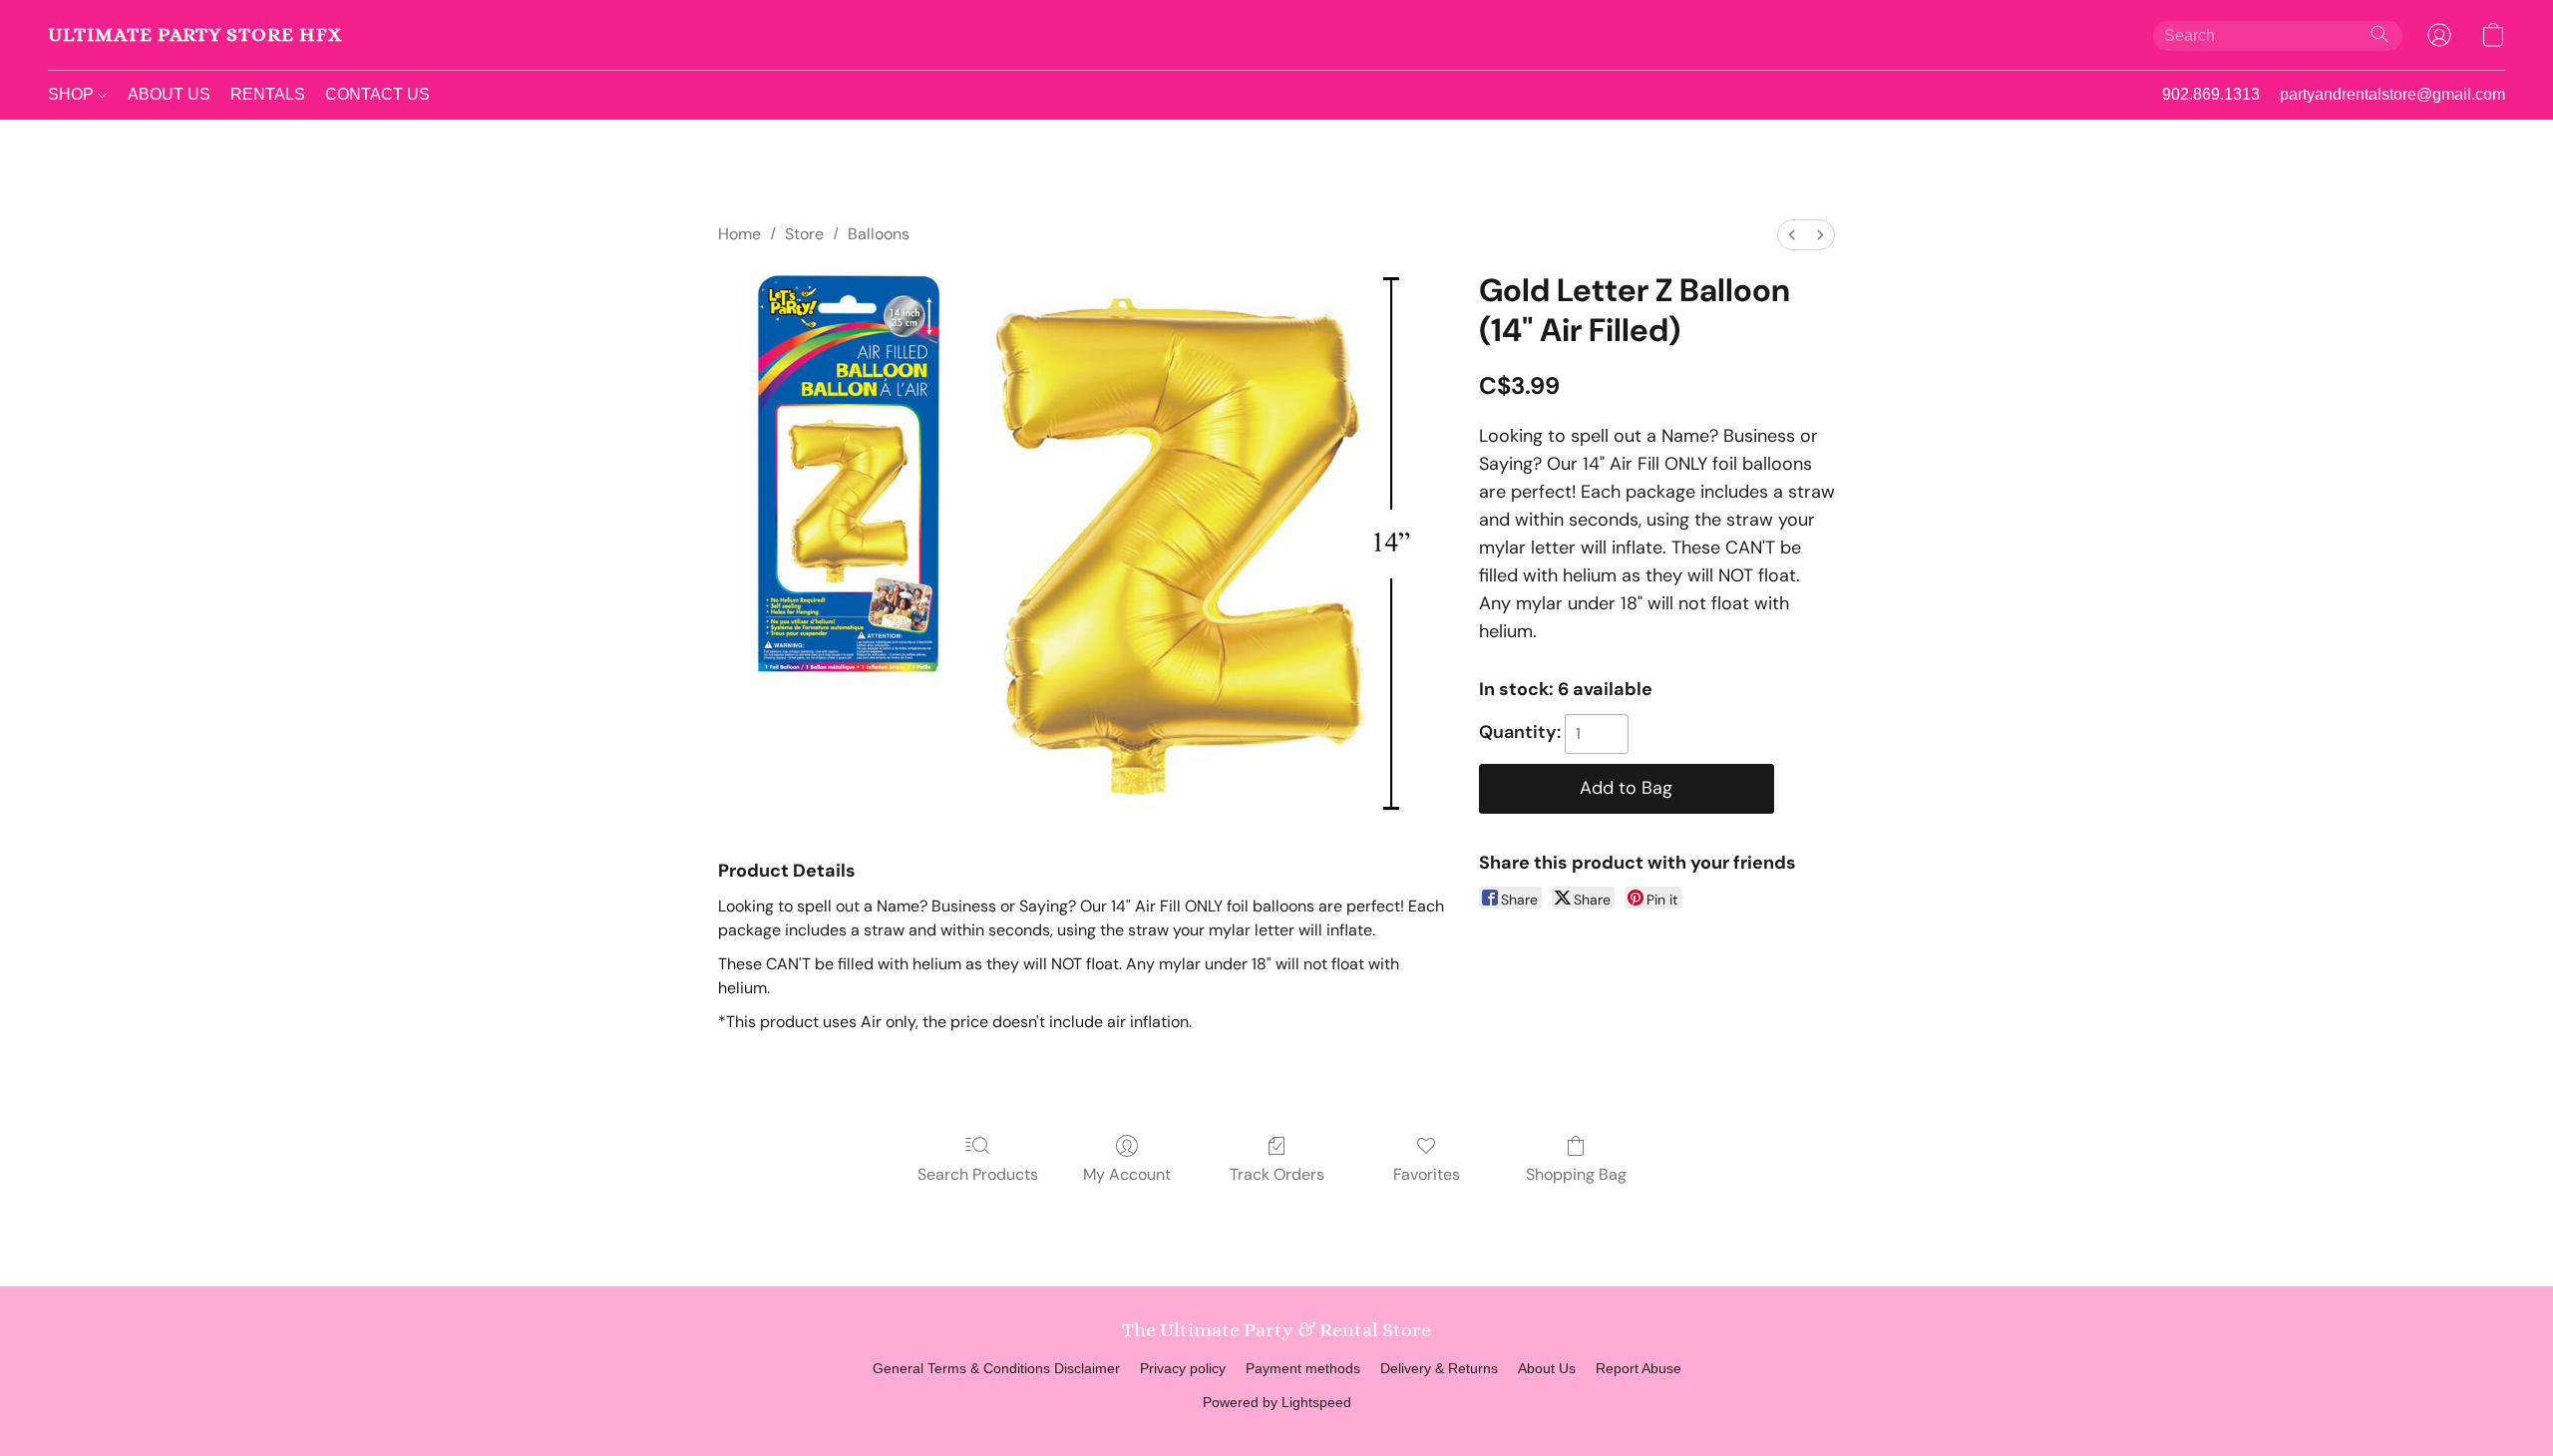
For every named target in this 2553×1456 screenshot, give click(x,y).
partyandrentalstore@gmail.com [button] (2392, 94)
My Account (1127, 1174)
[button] (195, 35)
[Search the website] (2379, 34)
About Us (1547, 1368)
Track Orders (1277, 1174)
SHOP (73, 94)
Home (739, 234)
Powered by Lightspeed (1277, 1402)
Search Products (978, 1174)
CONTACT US (377, 94)
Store (804, 234)
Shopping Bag (1576, 1174)
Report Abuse (1639, 1368)
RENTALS (268, 94)
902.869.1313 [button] (2211, 94)
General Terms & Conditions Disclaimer (996, 1368)
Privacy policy (1183, 1368)
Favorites (1427, 1174)
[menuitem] (1792, 235)
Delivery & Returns (1439, 1368)
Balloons (879, 234)
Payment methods (1303, 1368)
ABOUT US (169, 94)
